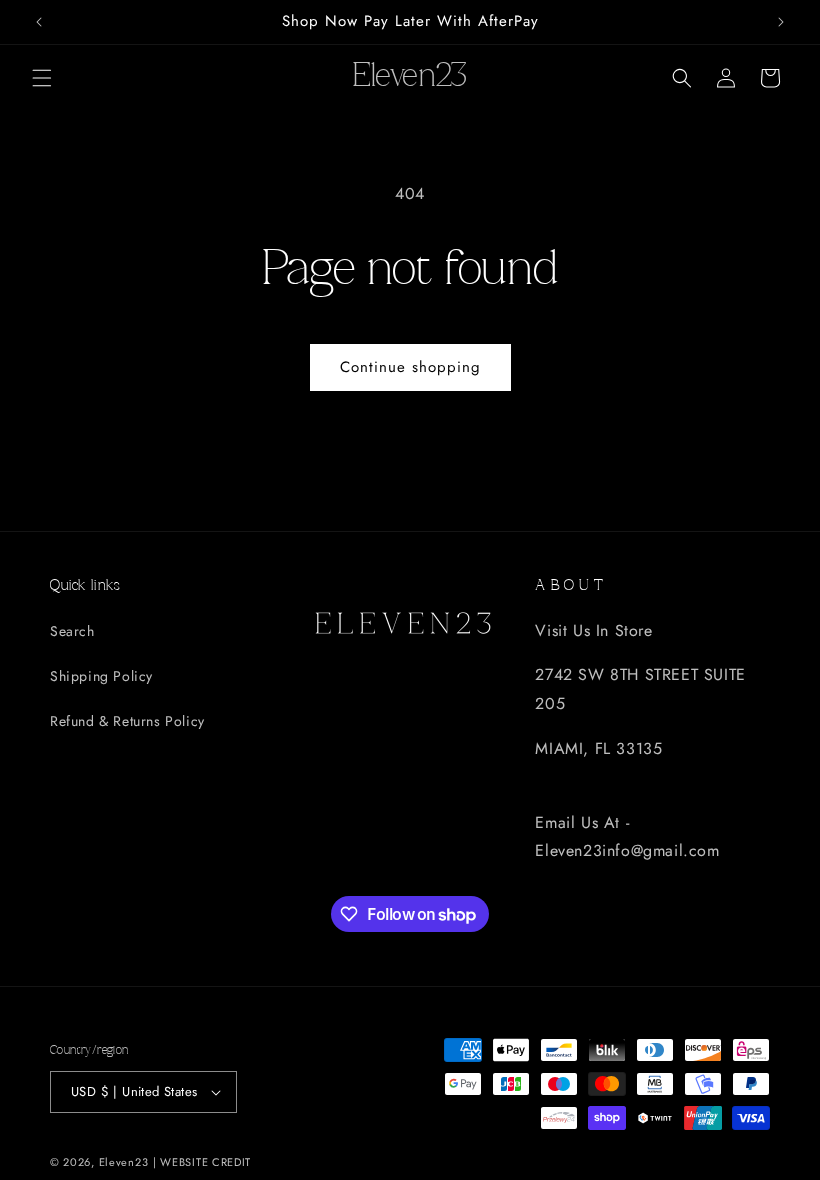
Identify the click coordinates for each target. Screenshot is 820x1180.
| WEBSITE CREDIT (202, 1162)
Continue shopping (410, 367)
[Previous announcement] (39, 22)
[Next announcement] (781, 22)
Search (72, 631)
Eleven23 (124, 1162)
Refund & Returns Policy (127, 721)
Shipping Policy (101, 676)
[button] (42, 78)
